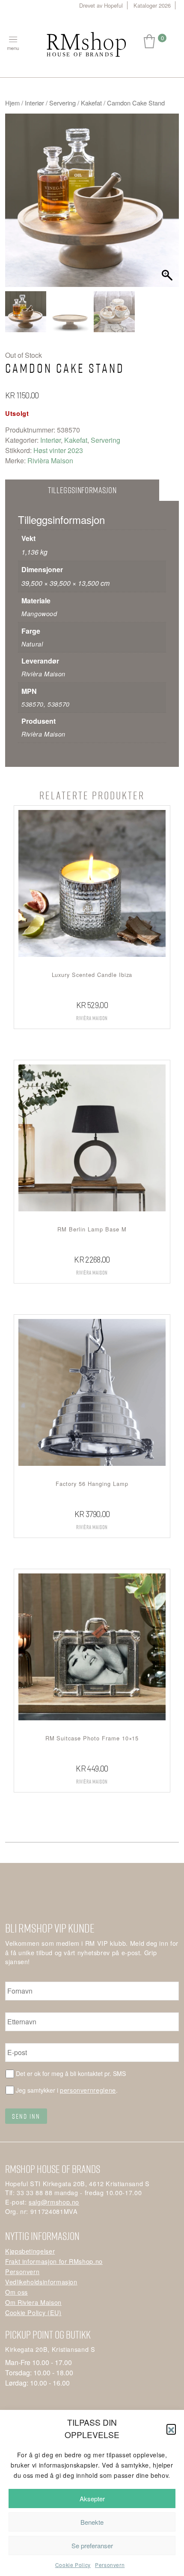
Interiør (34, 103)
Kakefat (91, 103)
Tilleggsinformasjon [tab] (82, 490)
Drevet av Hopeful (101, 5)
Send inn (26, 2116)
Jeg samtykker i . (67, 2090)
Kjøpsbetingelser (30, 2251)
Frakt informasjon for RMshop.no (54, 2261)
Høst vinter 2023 (58, 450)
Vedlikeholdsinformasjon (41, 2282)
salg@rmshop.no (54, 2202)
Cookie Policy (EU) (33, 2312)
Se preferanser (92, 2545)
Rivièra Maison (50, 461)
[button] (171, 2429)
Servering (62, 103)
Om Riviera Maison (33, 2302)
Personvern (110, 2565)
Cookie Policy (73, 2565)
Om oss (16, 2292)
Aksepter (92, 2499)
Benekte (92, 2522)
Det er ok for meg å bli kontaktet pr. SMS (71, 2073)
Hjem (12, 103)
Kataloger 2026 (152, 5)
